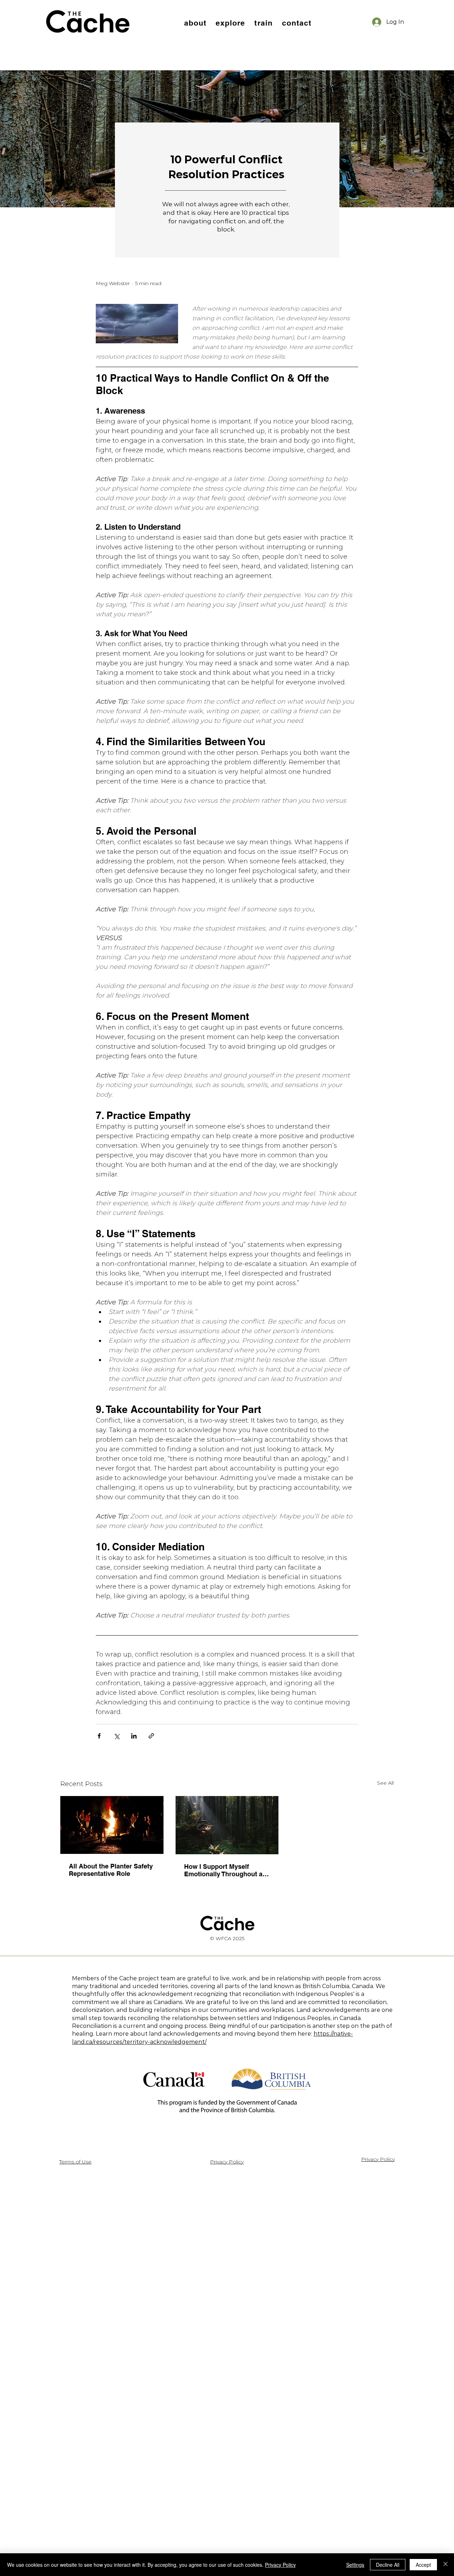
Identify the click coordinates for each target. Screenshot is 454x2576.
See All (385, 1783)
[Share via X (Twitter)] (117, 1736)
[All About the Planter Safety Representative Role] (112, 1825)
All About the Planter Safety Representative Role (111, 1870)
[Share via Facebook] (99, 1736)
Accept (423, 2565)
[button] (195, 23)
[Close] (445, 2565)
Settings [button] (355, 2565)
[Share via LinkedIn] (134, 1736)
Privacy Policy (280, 2565)
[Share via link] (151, 1736)
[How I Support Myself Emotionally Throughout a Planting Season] (227, 1825)
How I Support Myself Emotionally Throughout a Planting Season (223, 1870)
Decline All (388, 2565)
